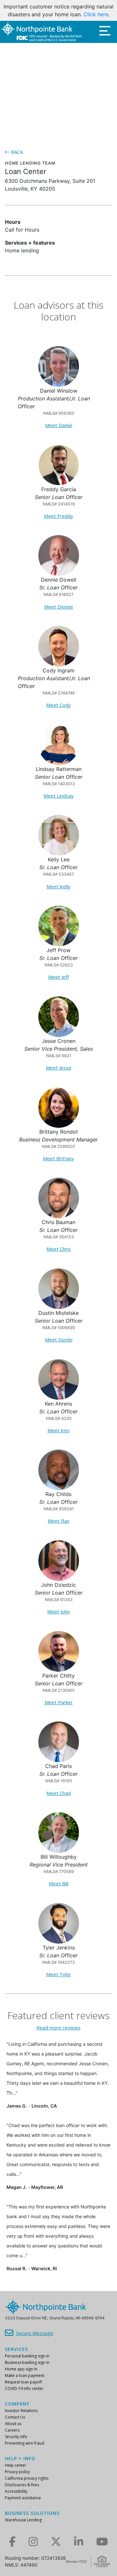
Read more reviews (58, 2028)
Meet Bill (58, 1883)
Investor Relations (21, 2411)
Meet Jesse (59, 1068)
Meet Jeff (58, 977)
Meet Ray (59, 1521)
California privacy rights (27, 2478)
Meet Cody (58, 705)
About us (13, 2424)
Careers (12, 2430)
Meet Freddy (58, 516)
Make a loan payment (25, 2375)
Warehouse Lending (23, 2520)
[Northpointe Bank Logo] (41, 32)
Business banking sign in (27, 2362)
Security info (16, 2437)
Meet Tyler (59, 1974)
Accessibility (16, 2491)
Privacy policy (17, 2472)
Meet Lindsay (59, 796)
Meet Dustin (59, 1340)
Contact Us (15, 2417)
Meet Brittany (58, 1158)
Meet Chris (59, 1249)
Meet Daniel (59, 425)
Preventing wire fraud (25, 2443)
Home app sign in (21, 2369)
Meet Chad (59, 1793)
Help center (16, 2465)
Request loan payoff (23, 2382)
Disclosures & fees (22, 2485)
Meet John (58, 1612)
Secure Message (35, 2333)
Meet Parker (59, 1702)
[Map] (58, 92)
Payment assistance (23, 2498)
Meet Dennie (59, 607)
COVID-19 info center (24, 2388)
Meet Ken (58, 1430)
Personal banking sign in (27, 2356)
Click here (96, 14)
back (17, 152)
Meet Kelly (58, 886)
